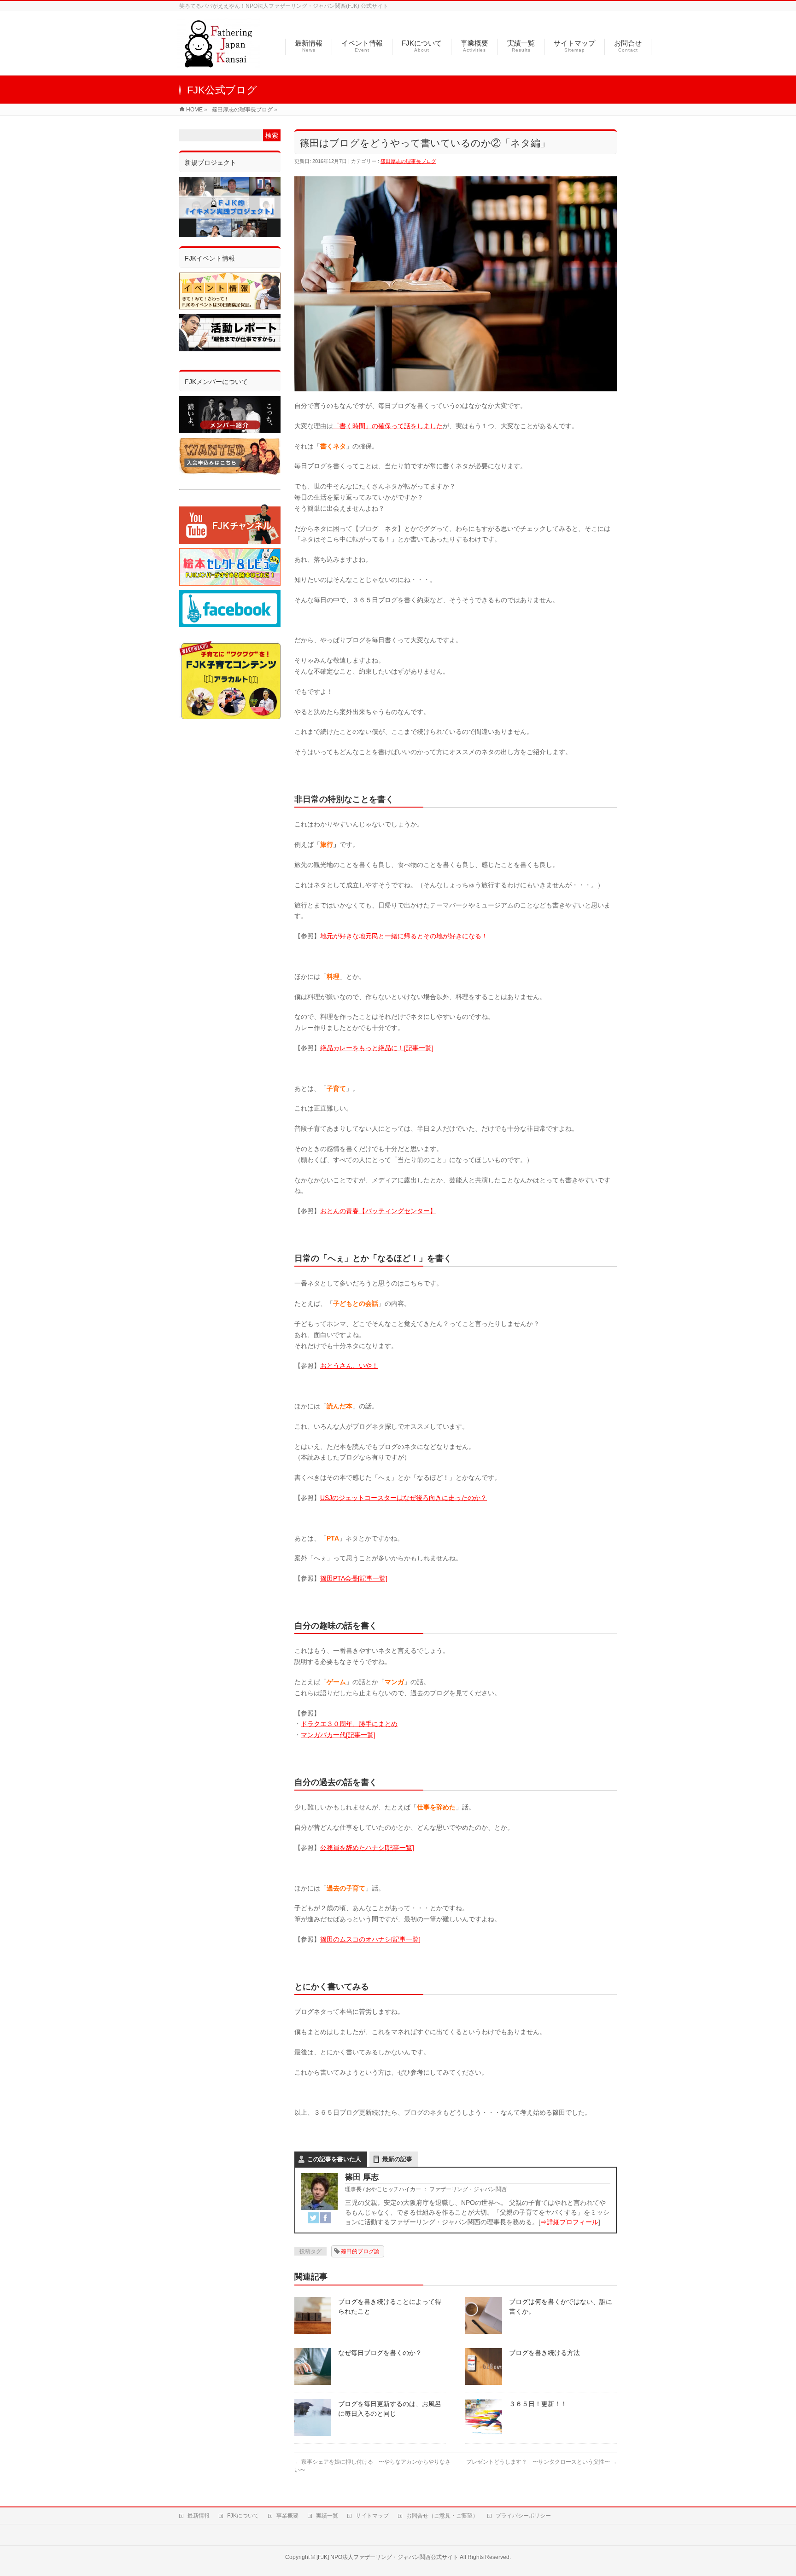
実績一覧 (327, 2516)
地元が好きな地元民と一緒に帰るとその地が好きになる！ (404, 936)
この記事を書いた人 (334, 2159)
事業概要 (287, 2516)
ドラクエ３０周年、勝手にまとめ (349, 1724)
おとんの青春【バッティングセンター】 (378, 1211)
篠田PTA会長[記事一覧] (354, 1578)
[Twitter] (313, 2218)
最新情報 (199, 2516)
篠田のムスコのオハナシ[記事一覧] (370, 1939)
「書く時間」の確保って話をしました (388, 426)
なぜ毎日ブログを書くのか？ (380, 2353)
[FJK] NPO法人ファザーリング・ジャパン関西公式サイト (387, 2557)
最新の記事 (397, 2159)
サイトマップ (372, 2516)
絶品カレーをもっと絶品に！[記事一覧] (377, 1048)
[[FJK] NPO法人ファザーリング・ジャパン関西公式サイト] (218, 63)
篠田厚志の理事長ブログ (408, 161)
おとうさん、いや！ (349, 1366)
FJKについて (243, 2516)
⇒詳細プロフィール (569, 2222)
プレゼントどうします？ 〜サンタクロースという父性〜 (541, 2462)
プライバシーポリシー (523, 2516)
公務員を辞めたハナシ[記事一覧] (367, 1848)
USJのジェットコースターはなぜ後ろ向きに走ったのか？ (404, 1498)
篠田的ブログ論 (360, 2251)
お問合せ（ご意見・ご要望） (442, 2516)
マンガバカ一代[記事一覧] (338, 1735)
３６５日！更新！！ (538, 2404)
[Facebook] (325, 2218)
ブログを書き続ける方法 (544, 2353)
